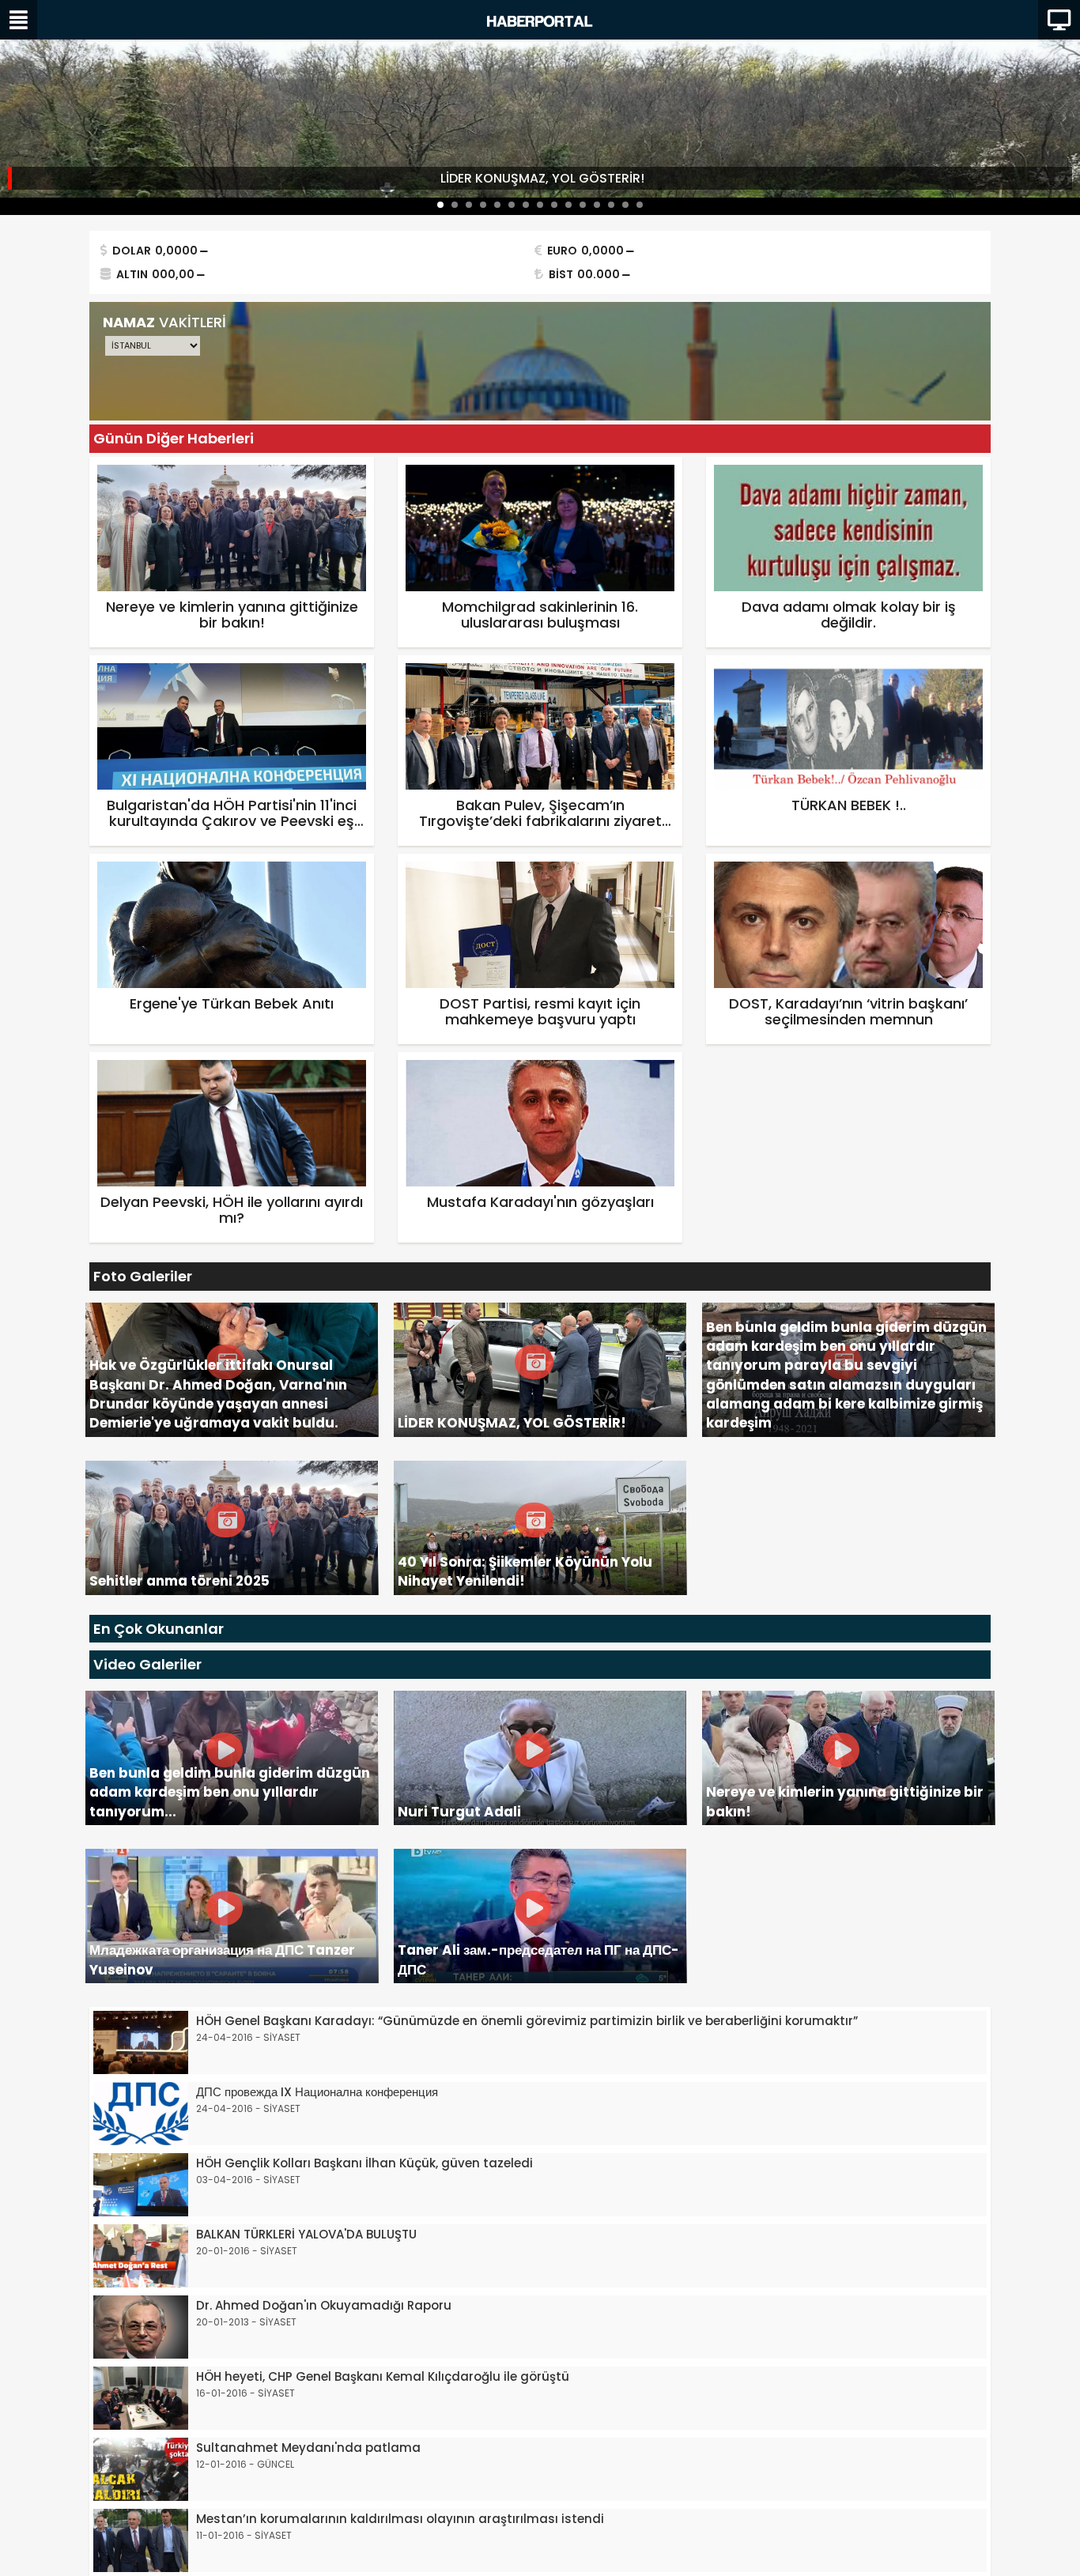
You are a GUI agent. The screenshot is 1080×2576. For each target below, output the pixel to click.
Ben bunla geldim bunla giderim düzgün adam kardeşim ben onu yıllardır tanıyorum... (230, 1792)
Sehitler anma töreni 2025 (179, 1581)
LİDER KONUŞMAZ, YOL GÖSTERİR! (542, 178)
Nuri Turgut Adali (459, 1812)
